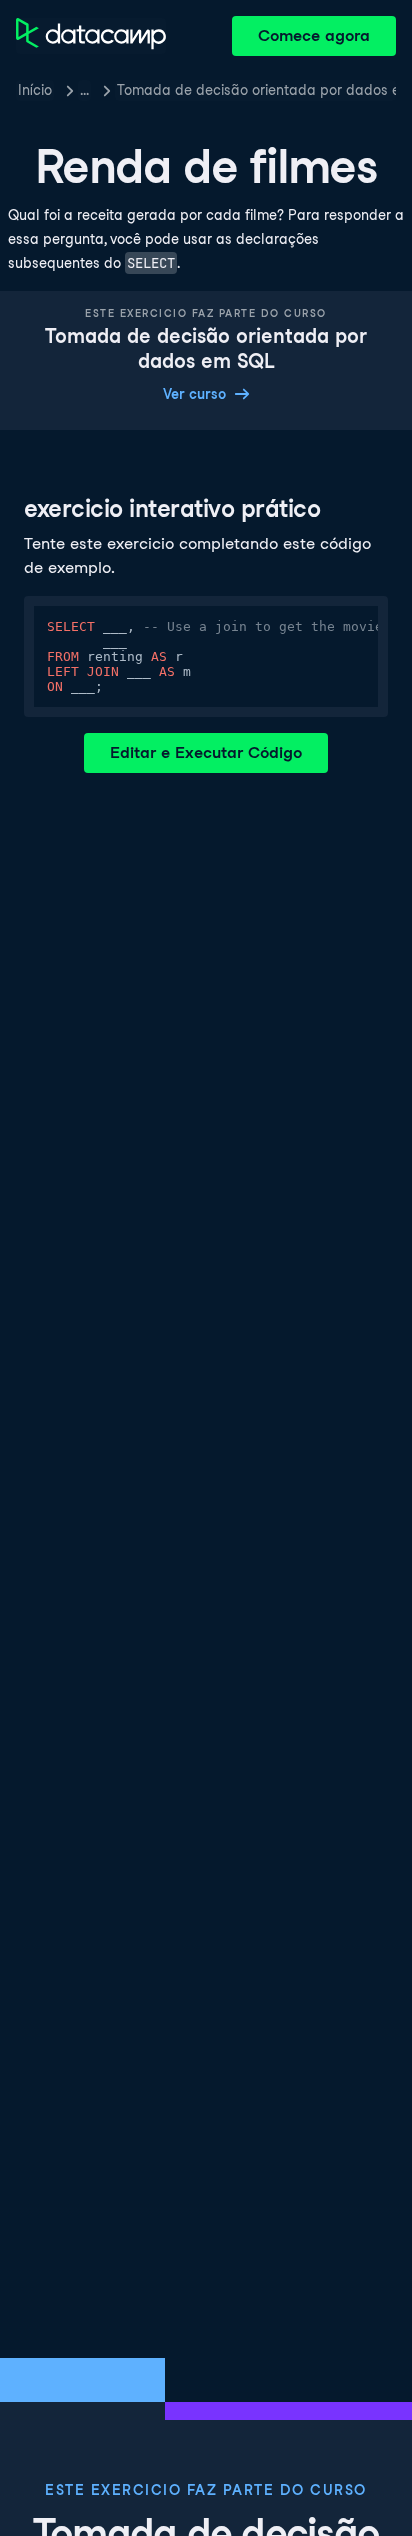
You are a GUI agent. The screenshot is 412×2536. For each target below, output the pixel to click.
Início (35, 90)
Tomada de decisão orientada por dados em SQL (256, 90)
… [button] (84, 90)
